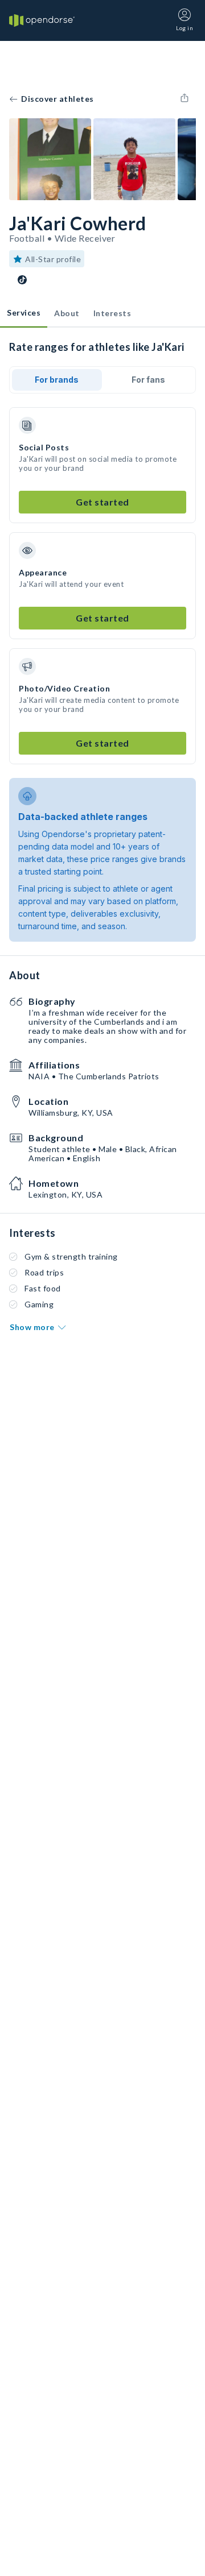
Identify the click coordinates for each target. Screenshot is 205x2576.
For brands (57, 380)
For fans (148, 380)
